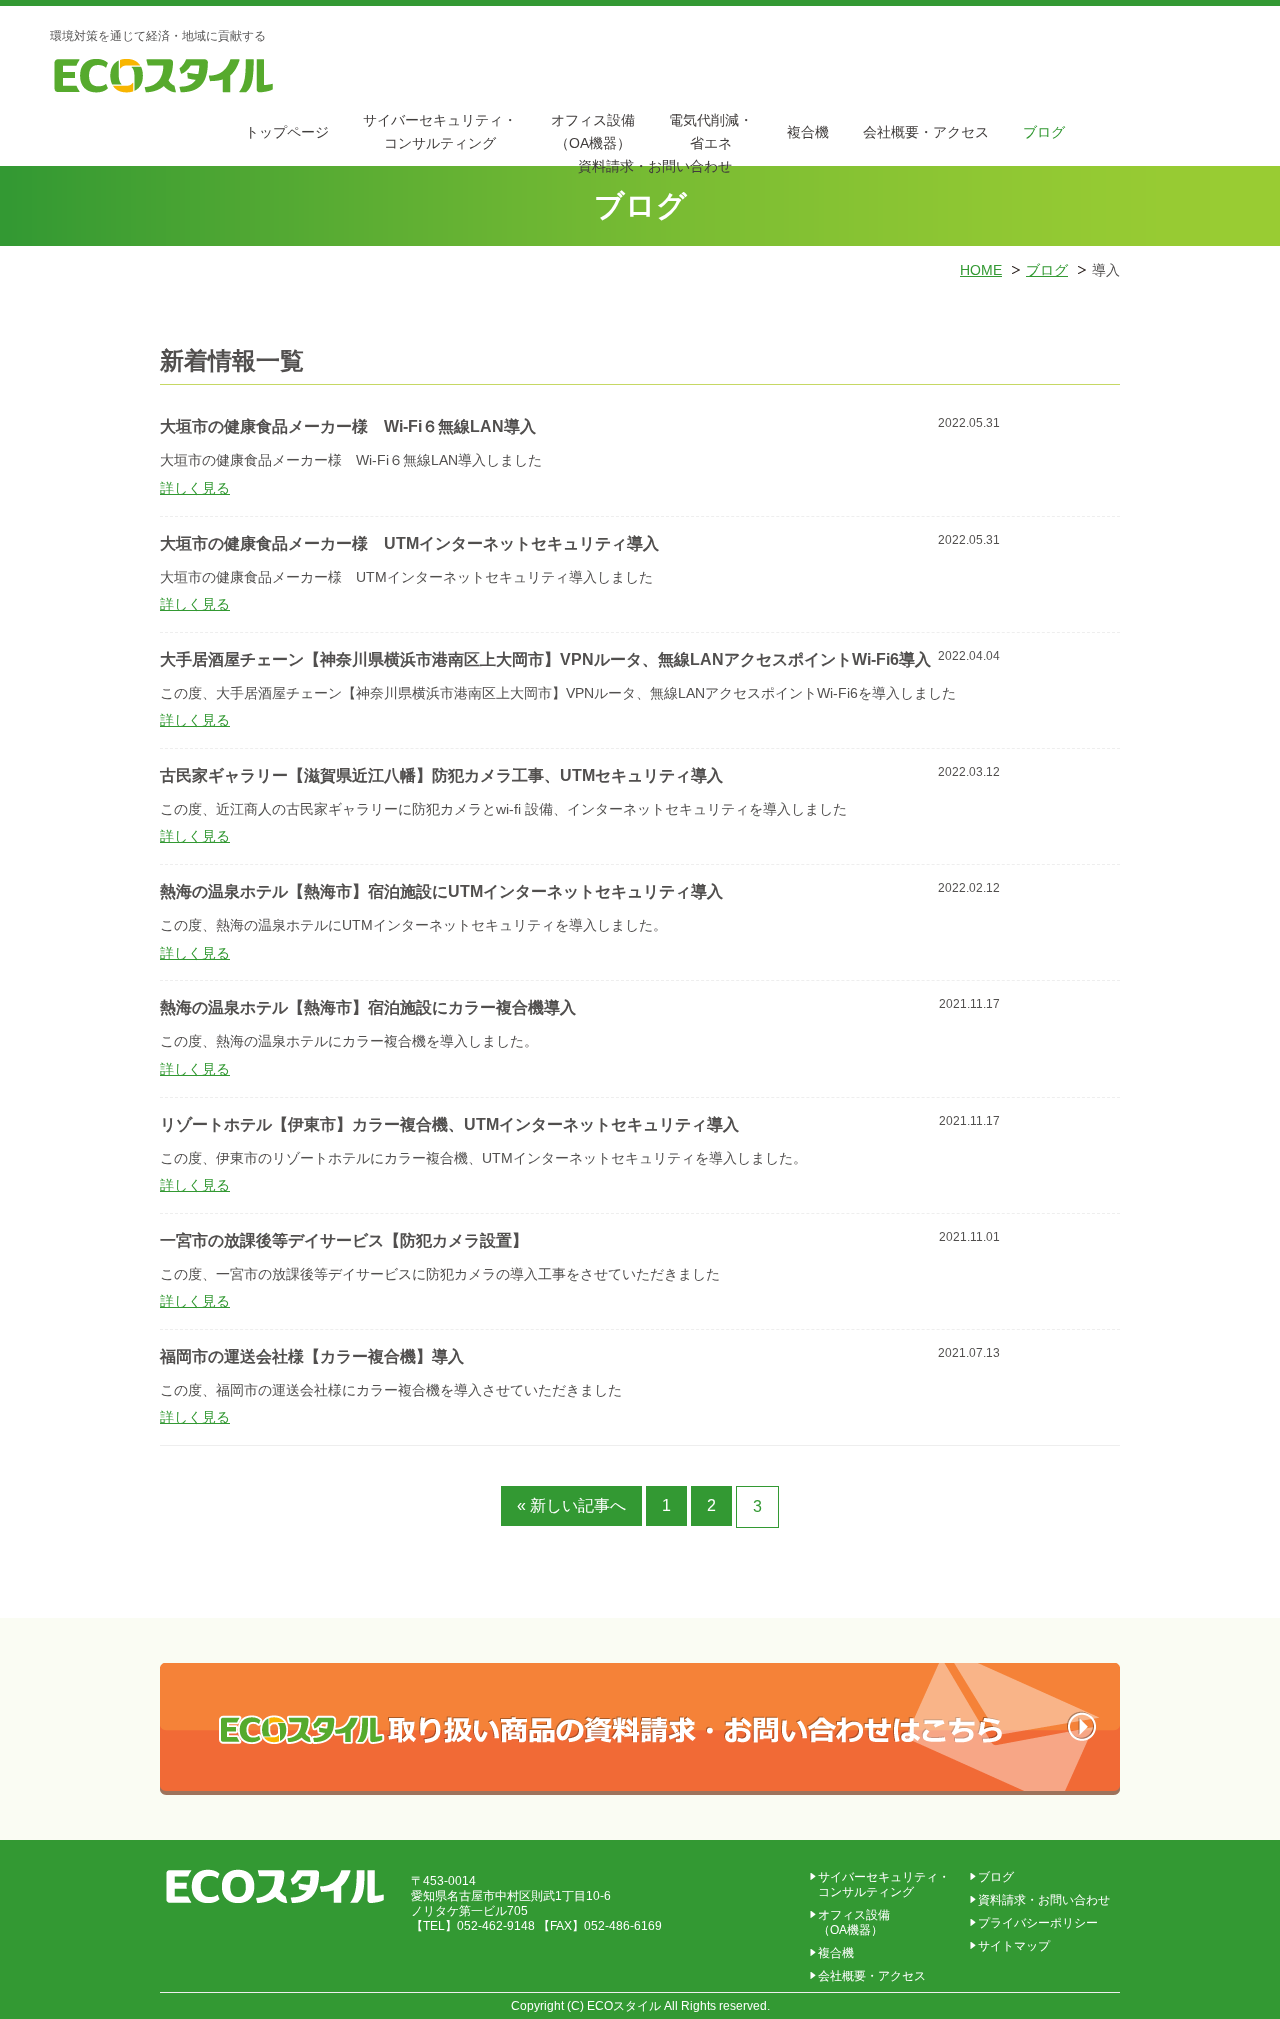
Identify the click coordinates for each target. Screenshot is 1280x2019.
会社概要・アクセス (926, 132)
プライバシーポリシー (1038, 1923)
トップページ (287, 132)
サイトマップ (1014, 1946)
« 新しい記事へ (571, 1505)
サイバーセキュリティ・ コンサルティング (884, 1884)
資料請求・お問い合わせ (1044, 1900)
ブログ (1044, 132)
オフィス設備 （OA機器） (854, 1922)
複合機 (808, 132)
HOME (981, 270)
